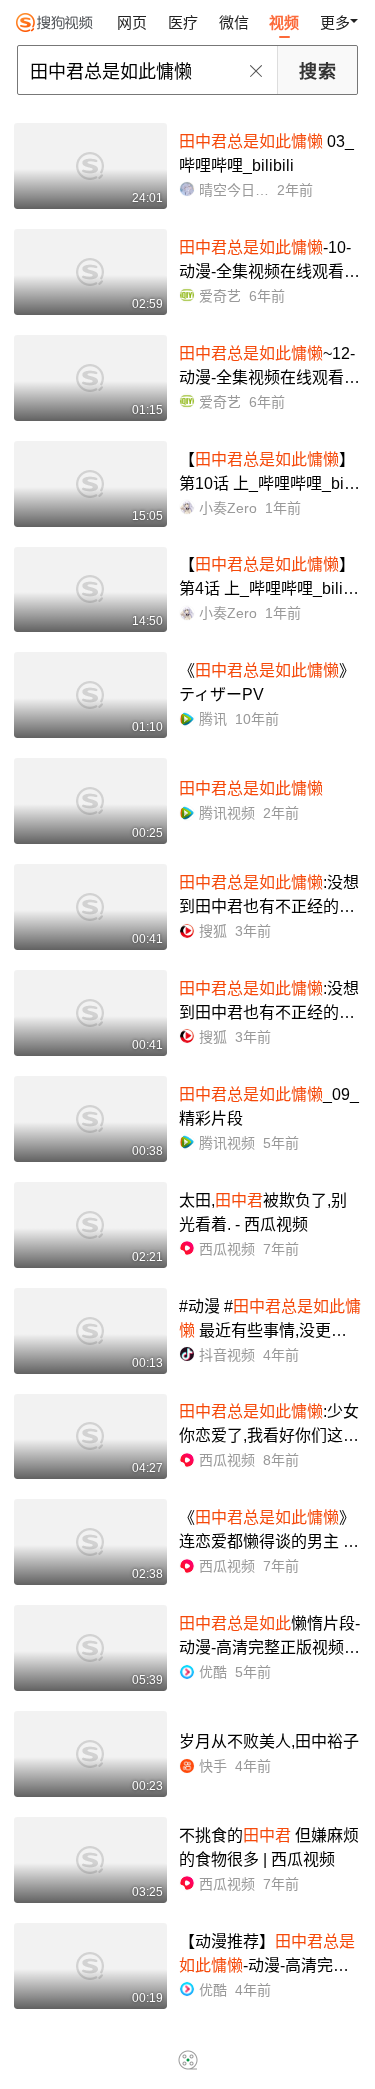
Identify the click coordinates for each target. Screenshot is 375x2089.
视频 (284, 22)
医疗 (183, 22)
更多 (335, 22)
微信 (234, 22)
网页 (132, 22)
